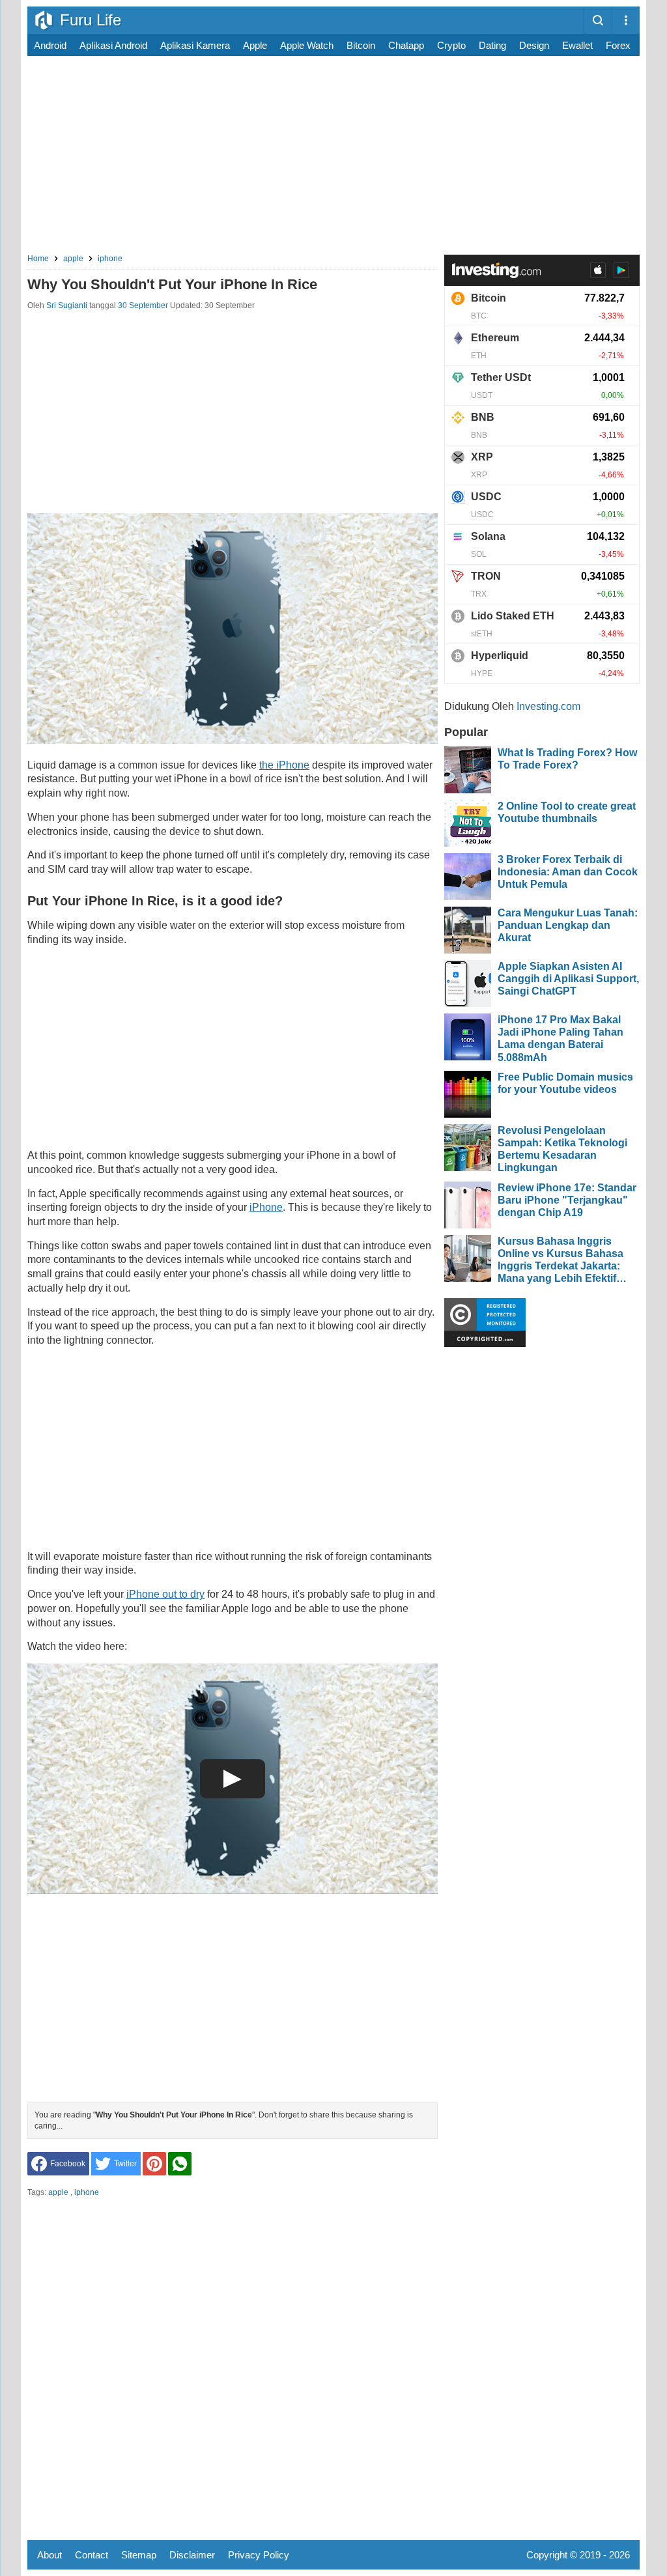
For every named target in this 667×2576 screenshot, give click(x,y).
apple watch (307, 45)
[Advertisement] (333, 157)
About (50, 2555)
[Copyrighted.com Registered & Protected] (485, 1343)
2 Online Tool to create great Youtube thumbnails (567, 812)
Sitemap (139, 2555)
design (534, 45)
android (50, 45)
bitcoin (361, 45)
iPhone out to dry (165, 1594)
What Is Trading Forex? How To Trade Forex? (567, 759)
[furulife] (44, 20)
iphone (87, 2192)
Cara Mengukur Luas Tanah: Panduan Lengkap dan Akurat (568, 925)
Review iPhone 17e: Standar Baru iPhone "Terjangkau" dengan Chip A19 (567, 1200)
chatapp (406, 45)
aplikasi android (113, 45)
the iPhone (284, 765)
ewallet (577, 45)
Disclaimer (192, 2555)
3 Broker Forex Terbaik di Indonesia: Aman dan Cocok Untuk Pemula (568, 872)
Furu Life (91, 20)
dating (492, 45)
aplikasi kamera (195, 45)
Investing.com (548, 706)
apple (255, 45)
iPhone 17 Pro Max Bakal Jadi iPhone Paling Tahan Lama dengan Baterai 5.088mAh (561, 1039)
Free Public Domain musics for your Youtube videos (565, 1083)
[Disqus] (233, 2369)
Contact (92, 2555)
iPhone (266, 1207)
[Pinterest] (154, 2164)
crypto (451, 45)
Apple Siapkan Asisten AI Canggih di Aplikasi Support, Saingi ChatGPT (568, 979)
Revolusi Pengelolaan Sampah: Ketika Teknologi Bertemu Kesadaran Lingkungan (562, 1149)
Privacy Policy (259, 2555)
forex (618, 45)
